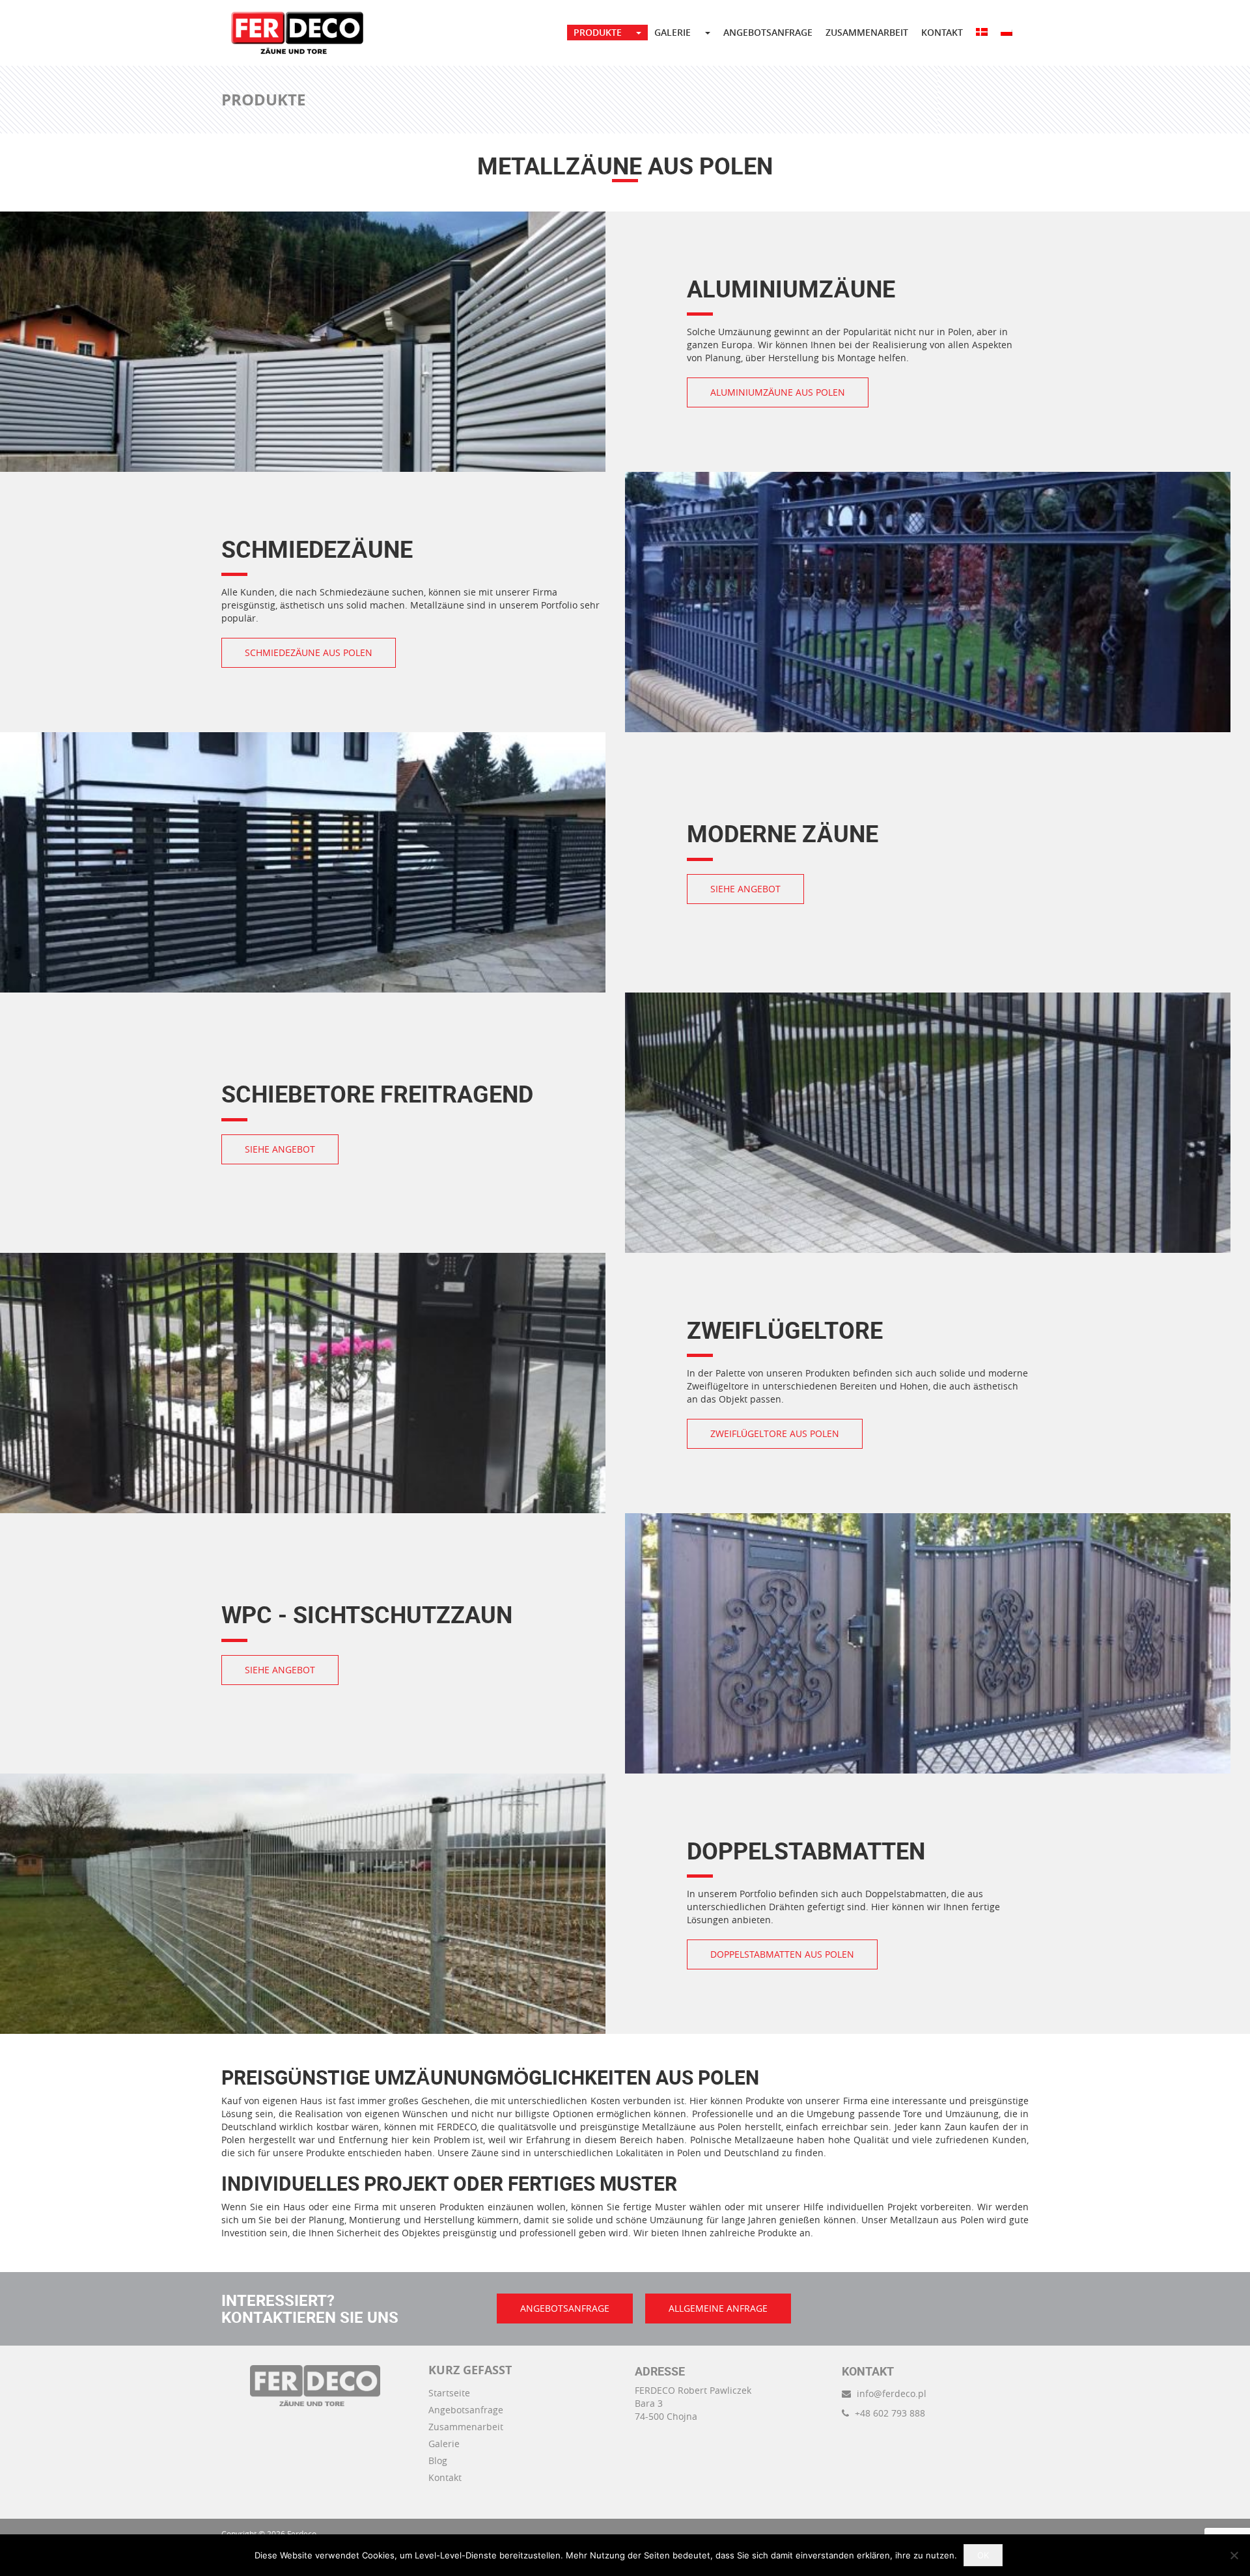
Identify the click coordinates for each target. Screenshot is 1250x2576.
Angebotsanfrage (466, 2410)
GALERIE (673, 32)
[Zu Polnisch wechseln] (1007, 33)
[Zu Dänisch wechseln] (982, 33)
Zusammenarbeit (466, 2427)
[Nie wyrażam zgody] (1234, 2555)
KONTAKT (942, 32)
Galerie (444, 2444)
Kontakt (445, 2477)
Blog (438, 2460)
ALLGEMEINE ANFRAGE (718, 2308)
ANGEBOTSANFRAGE (768, 32)
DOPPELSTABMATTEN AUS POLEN (782, 1954)
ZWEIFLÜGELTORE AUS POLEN (775, 1433)
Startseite (449, 2393)
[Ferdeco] (297, 33)
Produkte (598, 32)
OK (983, 2555)
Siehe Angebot (745, 889)
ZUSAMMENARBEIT (867, 32)
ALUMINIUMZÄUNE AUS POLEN (778, 392)
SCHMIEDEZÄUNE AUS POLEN (309, 652)
